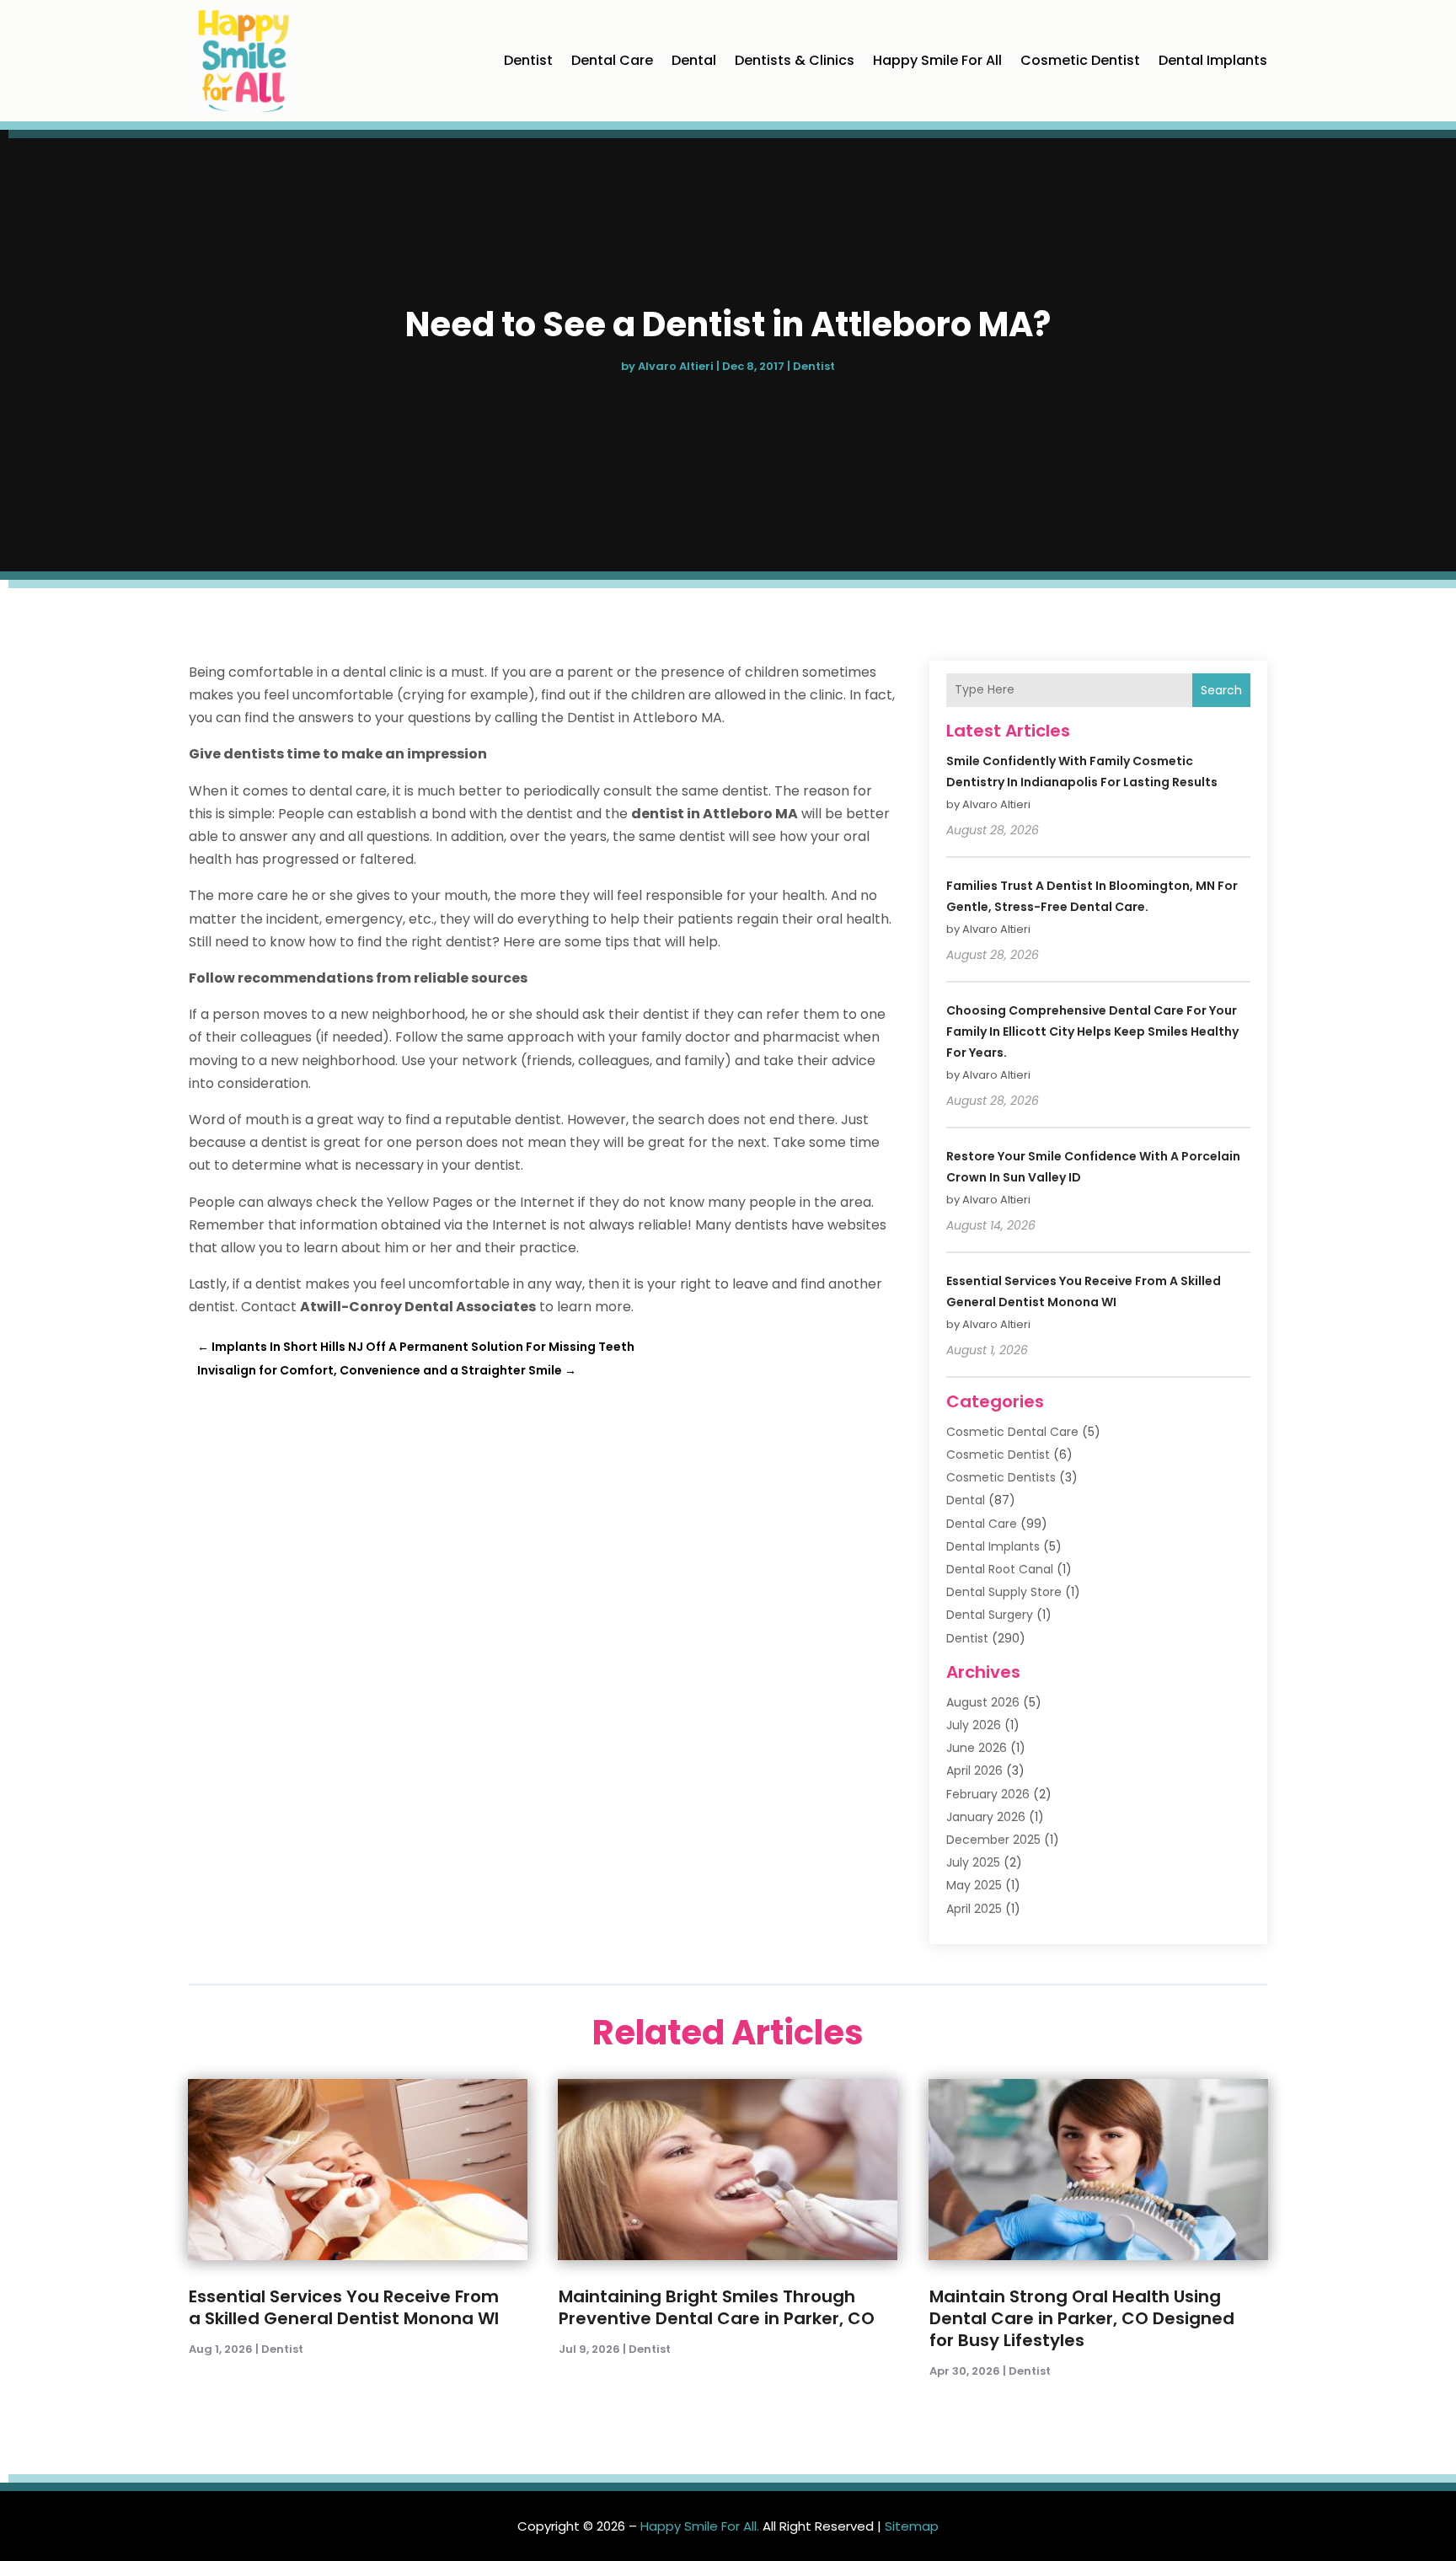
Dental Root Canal (1000, 1569)
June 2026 (977, 1748)
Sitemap (912, 2526)
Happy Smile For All (937, 60)
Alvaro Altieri (676, 366)
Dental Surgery (990, 1615)
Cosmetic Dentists (1001, 1477)
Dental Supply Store (1004, 1592)
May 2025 (974, 1885)
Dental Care (612, 60)
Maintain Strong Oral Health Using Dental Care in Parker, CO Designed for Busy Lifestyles (1082, 2318)
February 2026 (988, 1794)
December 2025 (993, 1840)
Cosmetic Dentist (1080, 60)
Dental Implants (1213, 60)
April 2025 (974, 1909)
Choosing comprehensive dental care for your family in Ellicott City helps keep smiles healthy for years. (1092, 1031)
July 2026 (974, 1725)
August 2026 (983, 1702)
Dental (694, 60)
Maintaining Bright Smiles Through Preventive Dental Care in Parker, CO (717, 2307)
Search (1221, 690)
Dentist (528, 60)
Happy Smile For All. (700, 2526)
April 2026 (974, 1771)
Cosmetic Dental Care (1012, 1432)
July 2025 (973, 1862)
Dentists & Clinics (795, 60)
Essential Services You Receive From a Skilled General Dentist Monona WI (344, 2307)
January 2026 (986, 1817)
